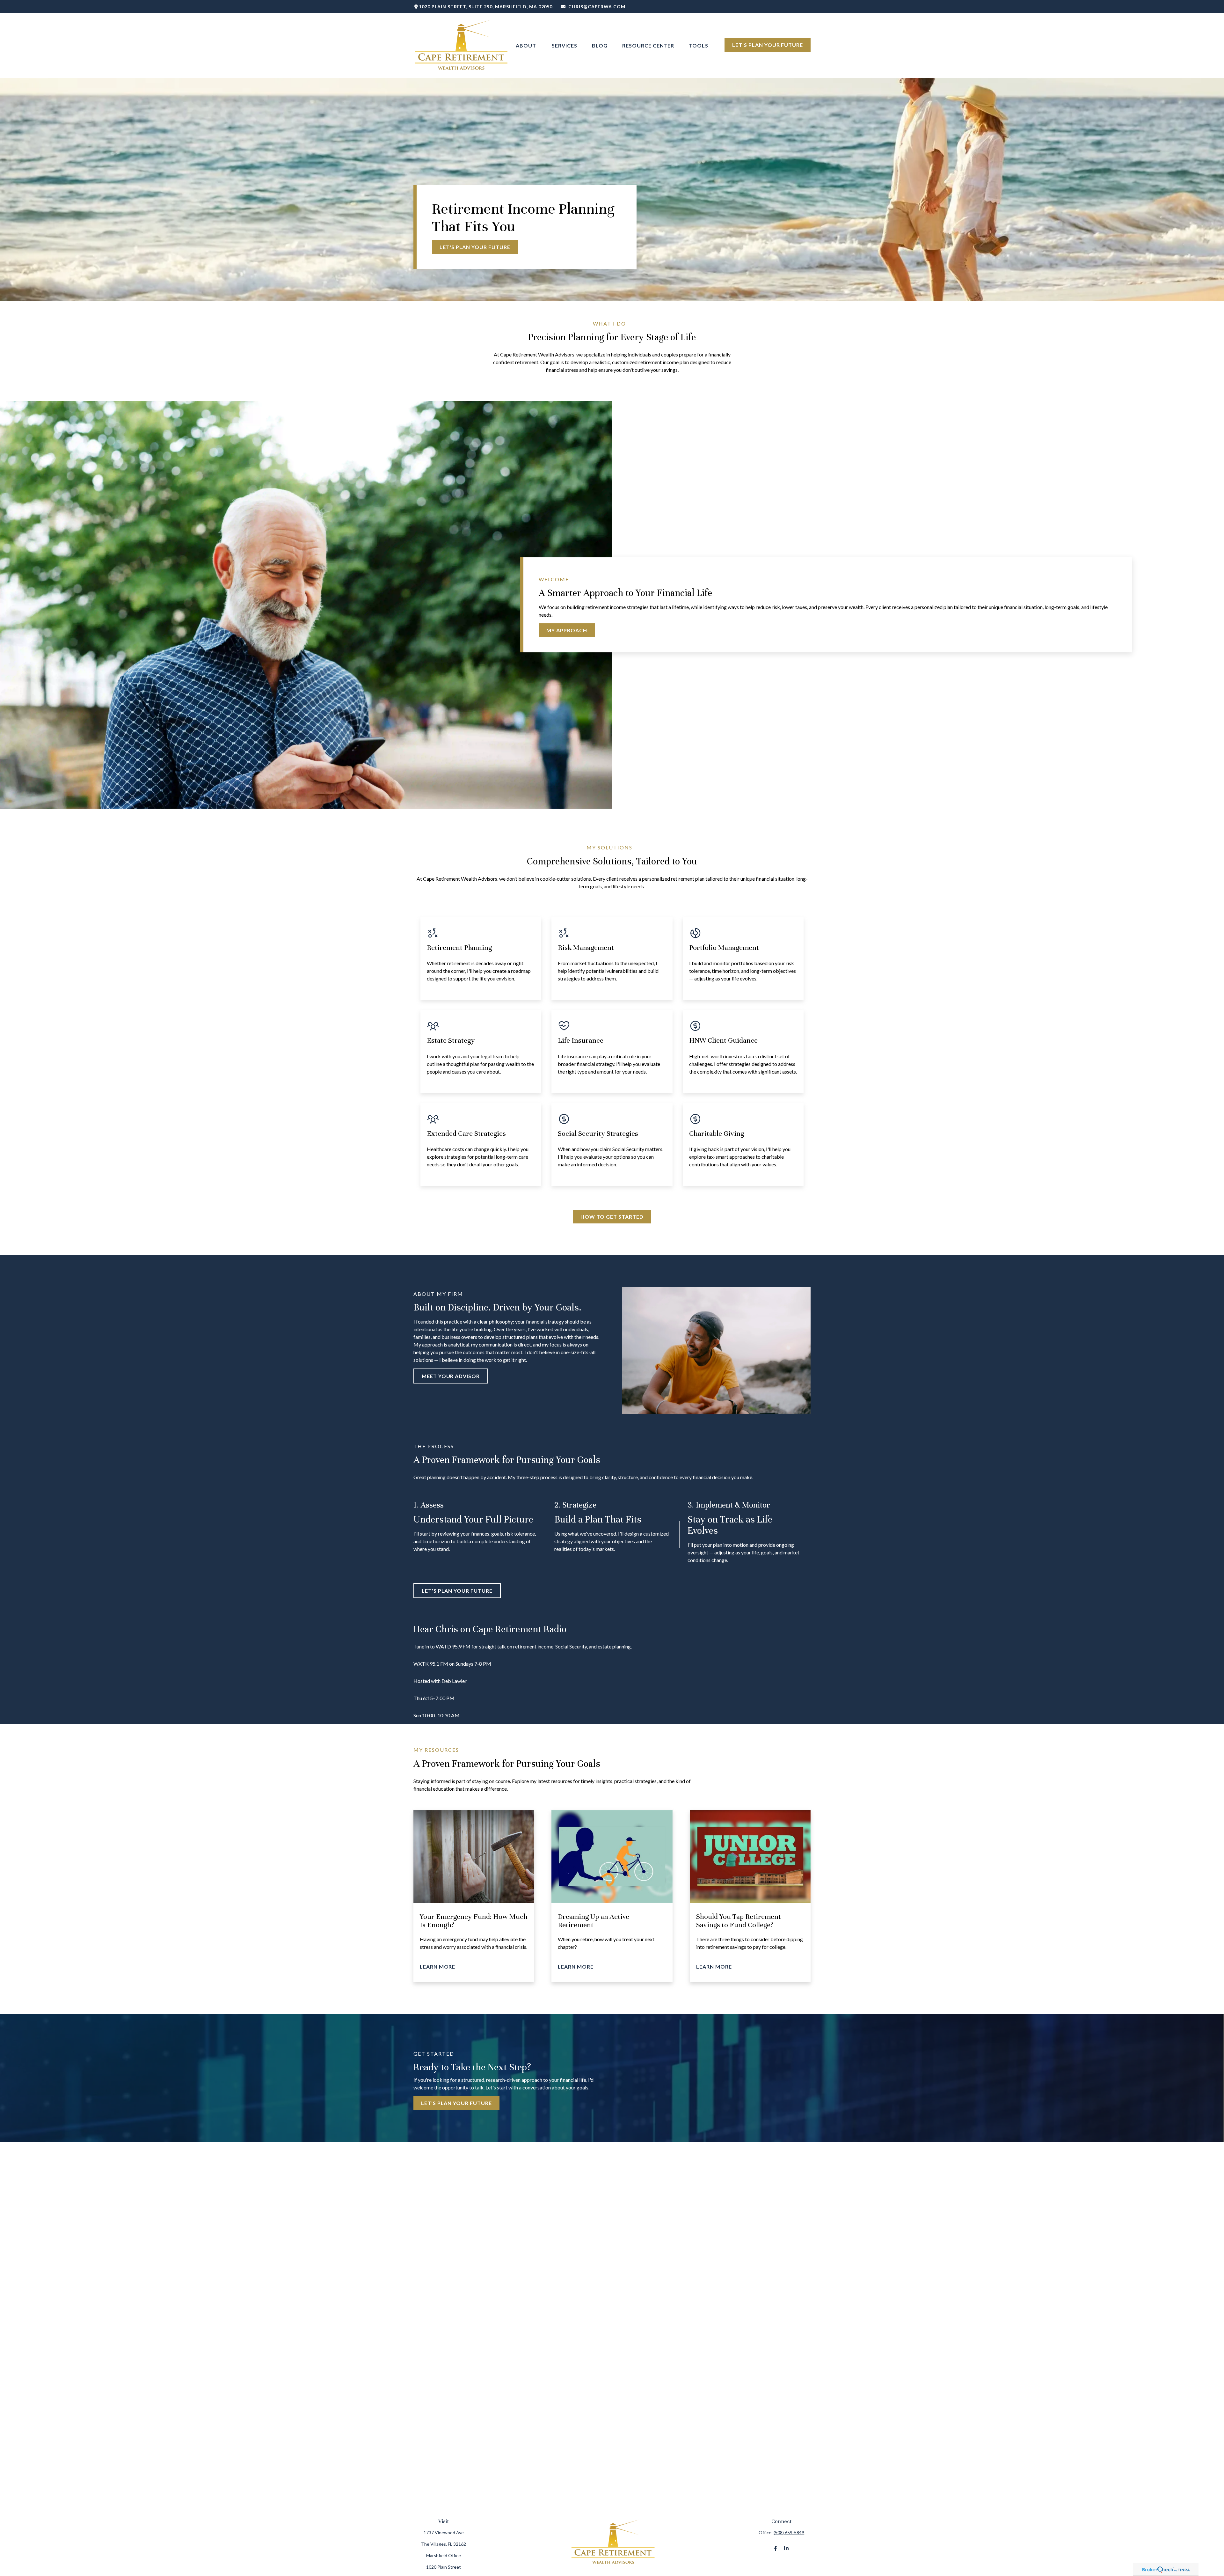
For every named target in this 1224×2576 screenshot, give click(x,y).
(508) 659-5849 (789, 2532)
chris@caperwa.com (597, 7)
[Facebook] (775, 2548)
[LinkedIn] (786, 2548)
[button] (527, 45)
